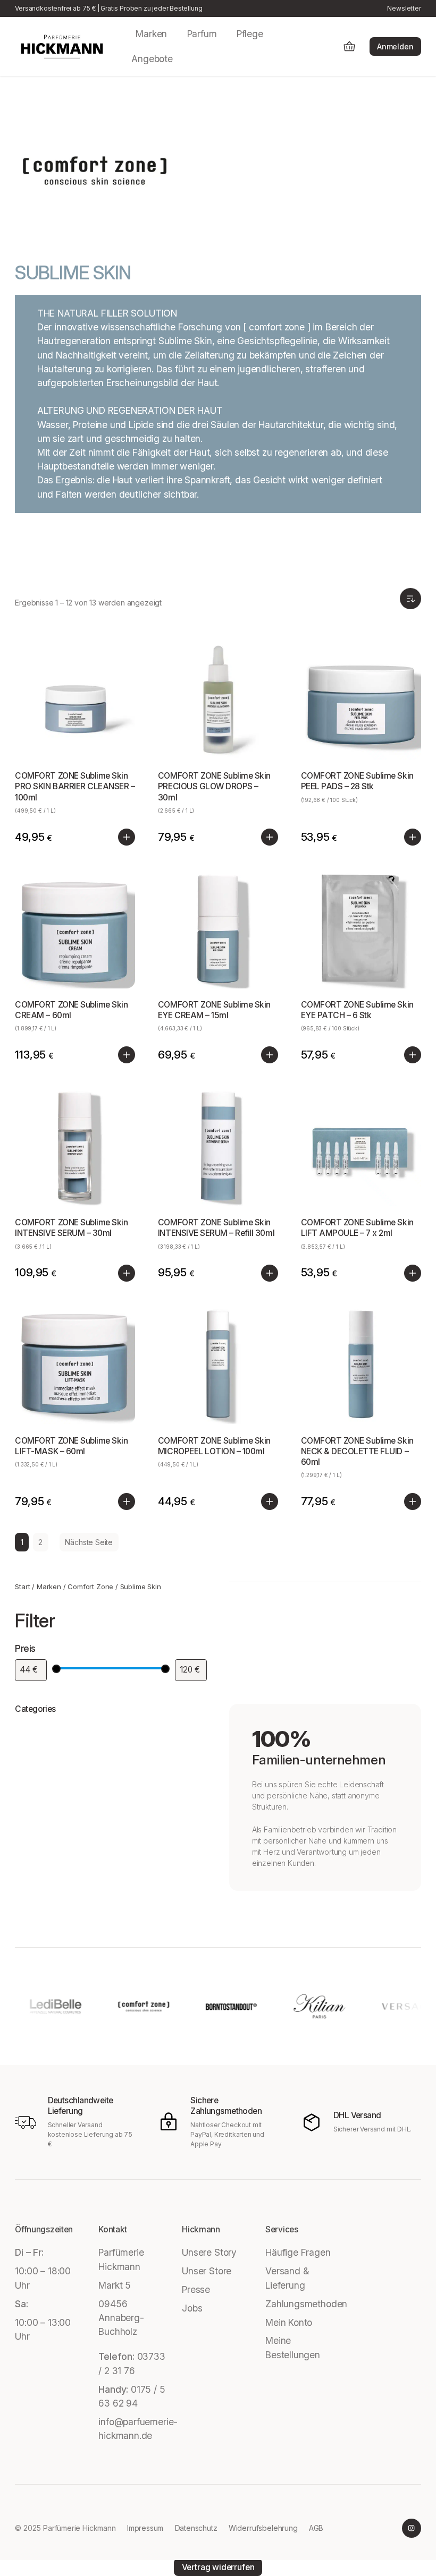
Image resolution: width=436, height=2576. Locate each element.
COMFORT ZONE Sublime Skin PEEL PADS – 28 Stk (357, 781)
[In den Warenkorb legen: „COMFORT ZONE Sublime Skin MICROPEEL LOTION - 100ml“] (270, 1502)
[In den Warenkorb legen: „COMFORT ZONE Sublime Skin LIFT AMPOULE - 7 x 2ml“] (413, 1273)
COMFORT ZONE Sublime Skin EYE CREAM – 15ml (214, 1010)
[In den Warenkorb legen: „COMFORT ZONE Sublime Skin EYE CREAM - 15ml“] (270, 1055)
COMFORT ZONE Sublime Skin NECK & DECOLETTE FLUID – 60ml (357, 1451)
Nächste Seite (89, 1542)
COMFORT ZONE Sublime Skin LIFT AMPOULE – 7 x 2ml (357, 1228)
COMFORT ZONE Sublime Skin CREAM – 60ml (71, 1010)
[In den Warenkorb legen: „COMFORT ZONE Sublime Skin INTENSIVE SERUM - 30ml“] (127, 1273)
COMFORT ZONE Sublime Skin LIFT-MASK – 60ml (71, 1446)
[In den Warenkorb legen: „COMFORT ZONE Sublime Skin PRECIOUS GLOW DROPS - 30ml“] (270, 837)
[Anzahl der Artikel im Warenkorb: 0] (349, 46)
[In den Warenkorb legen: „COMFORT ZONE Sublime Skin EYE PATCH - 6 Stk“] (413, 1055)
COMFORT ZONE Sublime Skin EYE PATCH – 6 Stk (357, 1010)
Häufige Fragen (298, 2252)
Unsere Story (209, 2252)
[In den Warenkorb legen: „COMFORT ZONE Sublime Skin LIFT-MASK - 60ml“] (127, 1502)
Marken (49, 1586)
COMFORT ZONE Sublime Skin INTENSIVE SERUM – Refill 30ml (216, 1228)
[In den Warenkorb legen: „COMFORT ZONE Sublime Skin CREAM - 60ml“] (127, 1055)
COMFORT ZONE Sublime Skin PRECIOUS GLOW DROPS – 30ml (214, 786)
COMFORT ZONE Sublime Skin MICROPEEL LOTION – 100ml (214, 1446)
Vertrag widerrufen (218, 2567)
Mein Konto (289, 2322)
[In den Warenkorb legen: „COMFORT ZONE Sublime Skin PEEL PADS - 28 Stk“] (413, 837)
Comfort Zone (90, 1586)
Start (22, 1586)
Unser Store (207, 2271)
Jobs (192, 2308)
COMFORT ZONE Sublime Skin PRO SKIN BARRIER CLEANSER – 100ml (75, 786)
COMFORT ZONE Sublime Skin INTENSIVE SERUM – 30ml (71, 1228)
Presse (196, 2289)
